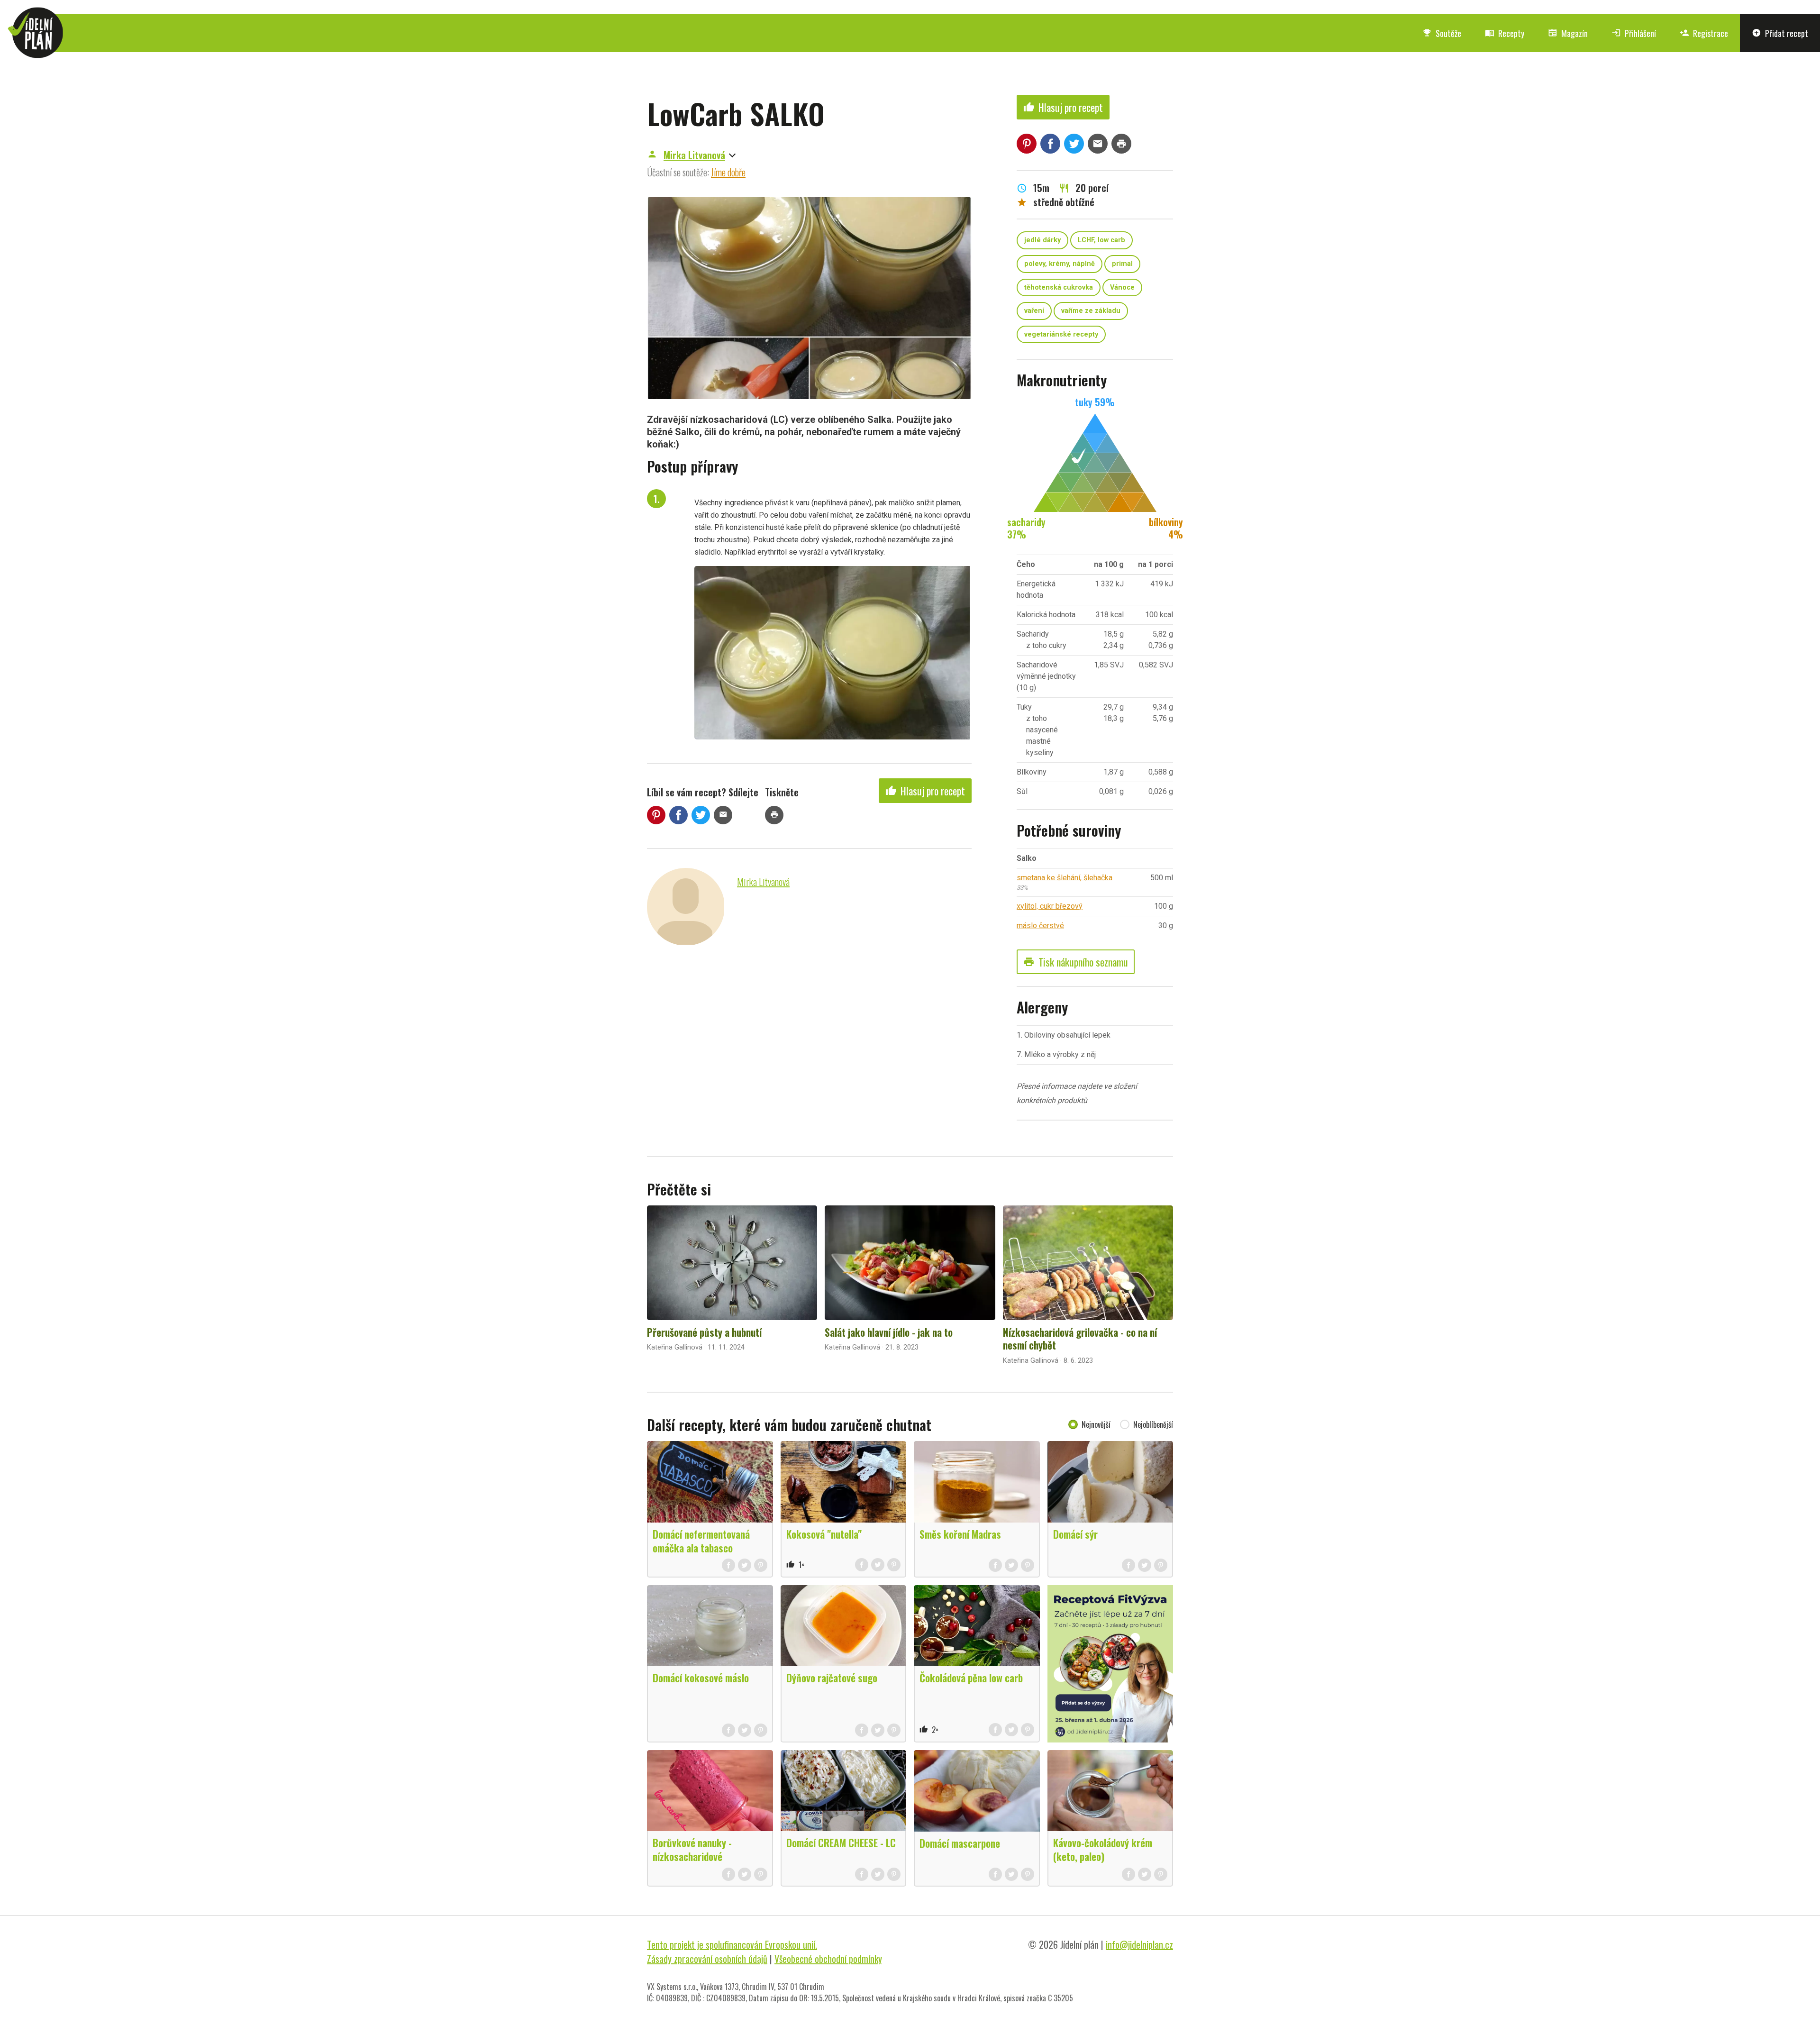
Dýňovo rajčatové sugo (832, 1678)
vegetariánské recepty (1061, 334)
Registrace (1704, 33)
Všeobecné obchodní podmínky (828, 1959)
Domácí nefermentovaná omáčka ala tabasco (701, 1541)
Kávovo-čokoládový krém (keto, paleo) (1103, 1849)
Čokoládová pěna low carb (971, 1678)
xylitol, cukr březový (1050, 906)
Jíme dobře (728, 172)
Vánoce (1122, 287)
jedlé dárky (1042, 240)
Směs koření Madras (960, 1534)
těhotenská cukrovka (1059, 287)
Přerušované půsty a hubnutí (704, 1332)
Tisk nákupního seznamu (1076, 962)
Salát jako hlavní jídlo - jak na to (889, 1332)
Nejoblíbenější (1153, 1424)
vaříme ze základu (1091, 311)
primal (1122, 264)
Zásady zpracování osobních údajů (707, 1959)
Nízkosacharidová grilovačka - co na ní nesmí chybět (1080, 1339)
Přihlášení (1634, 33)
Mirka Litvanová (694, 155)
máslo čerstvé (1040, 926)
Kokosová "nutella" (824, 1534)
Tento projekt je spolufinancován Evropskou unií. (732, 1944)
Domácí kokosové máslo (701, 1678)
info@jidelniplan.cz (1139, 1944)
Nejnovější (1096, 1424)
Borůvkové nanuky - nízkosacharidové (692, 1849)
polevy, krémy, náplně (1060, 264)
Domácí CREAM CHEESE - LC (841, 1843)
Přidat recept (1780, 33)
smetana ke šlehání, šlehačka (1065, 878)
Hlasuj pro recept (925, 791)
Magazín (1568, 33)
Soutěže (1442, 33)
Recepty (1505, 33)
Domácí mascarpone (960, 1843)
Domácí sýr (1075, 1534)
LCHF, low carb (1101, 240)
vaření (1034, 311)
